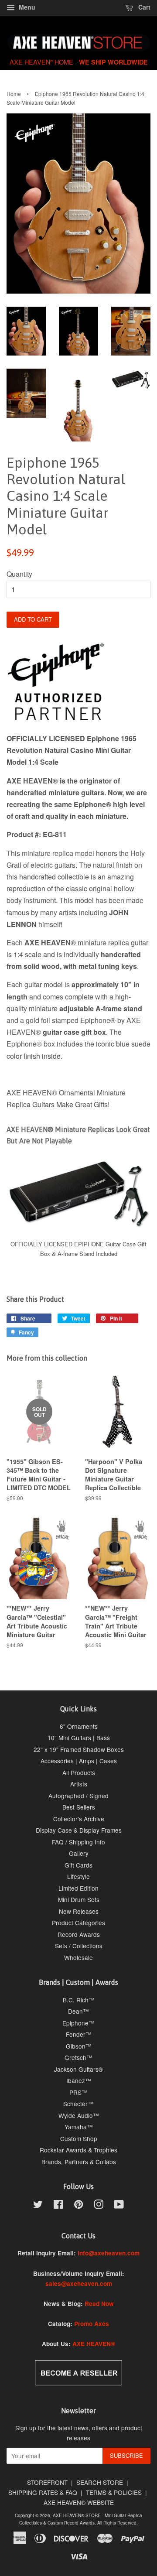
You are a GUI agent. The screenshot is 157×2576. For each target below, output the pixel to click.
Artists (79, 1784)
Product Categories (78, 1923)
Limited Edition (78, 1888)
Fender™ (79, 2034)
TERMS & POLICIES (114, 2492)
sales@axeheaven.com (79, 2284)
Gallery (79, 1853)
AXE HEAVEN (31, 62)
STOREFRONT (47, 2482)
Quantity (19, 574)
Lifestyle (78, 1876)
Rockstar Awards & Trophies (78, 2150)
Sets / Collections (79, 1946)
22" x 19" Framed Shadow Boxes (79, 1749)
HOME (64, 62)
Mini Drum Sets (79, 1899)
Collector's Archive (79, 1819)
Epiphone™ (78, 2023)
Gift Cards (78, 1865)
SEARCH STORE (100, 2482)
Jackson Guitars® (78, 2069)
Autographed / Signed (78, 1796)
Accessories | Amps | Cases (79, 1761)
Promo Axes (92, 2324)
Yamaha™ (79, 2127)
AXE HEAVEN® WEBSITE (79, 2502)
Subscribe (126, 2455)
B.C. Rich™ (79, 2000)
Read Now (99, 2304)
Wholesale (78, 1957)
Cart (143, 7)
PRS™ (78, 2092)
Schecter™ (78, 2104)
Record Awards (79, 1934)
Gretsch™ (78, 2057)
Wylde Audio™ (79, 2115)
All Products (79, 1772)
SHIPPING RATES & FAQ (43, 2492)
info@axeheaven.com (109, 2253)
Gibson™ (79, 2046)
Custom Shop (79, 2138)
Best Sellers (79, 1807)
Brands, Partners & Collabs (79, 2162)
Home (14, 94)
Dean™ (78, 2011)
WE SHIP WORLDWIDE (113, 62)
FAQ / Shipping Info (78, 1842)
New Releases (79, 1911)
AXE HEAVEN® (94, 2344)
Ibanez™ (79, 2080)
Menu (26, 7)
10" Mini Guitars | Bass (79, 1738)
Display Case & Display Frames (79, 1830)
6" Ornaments (79, 1726)
